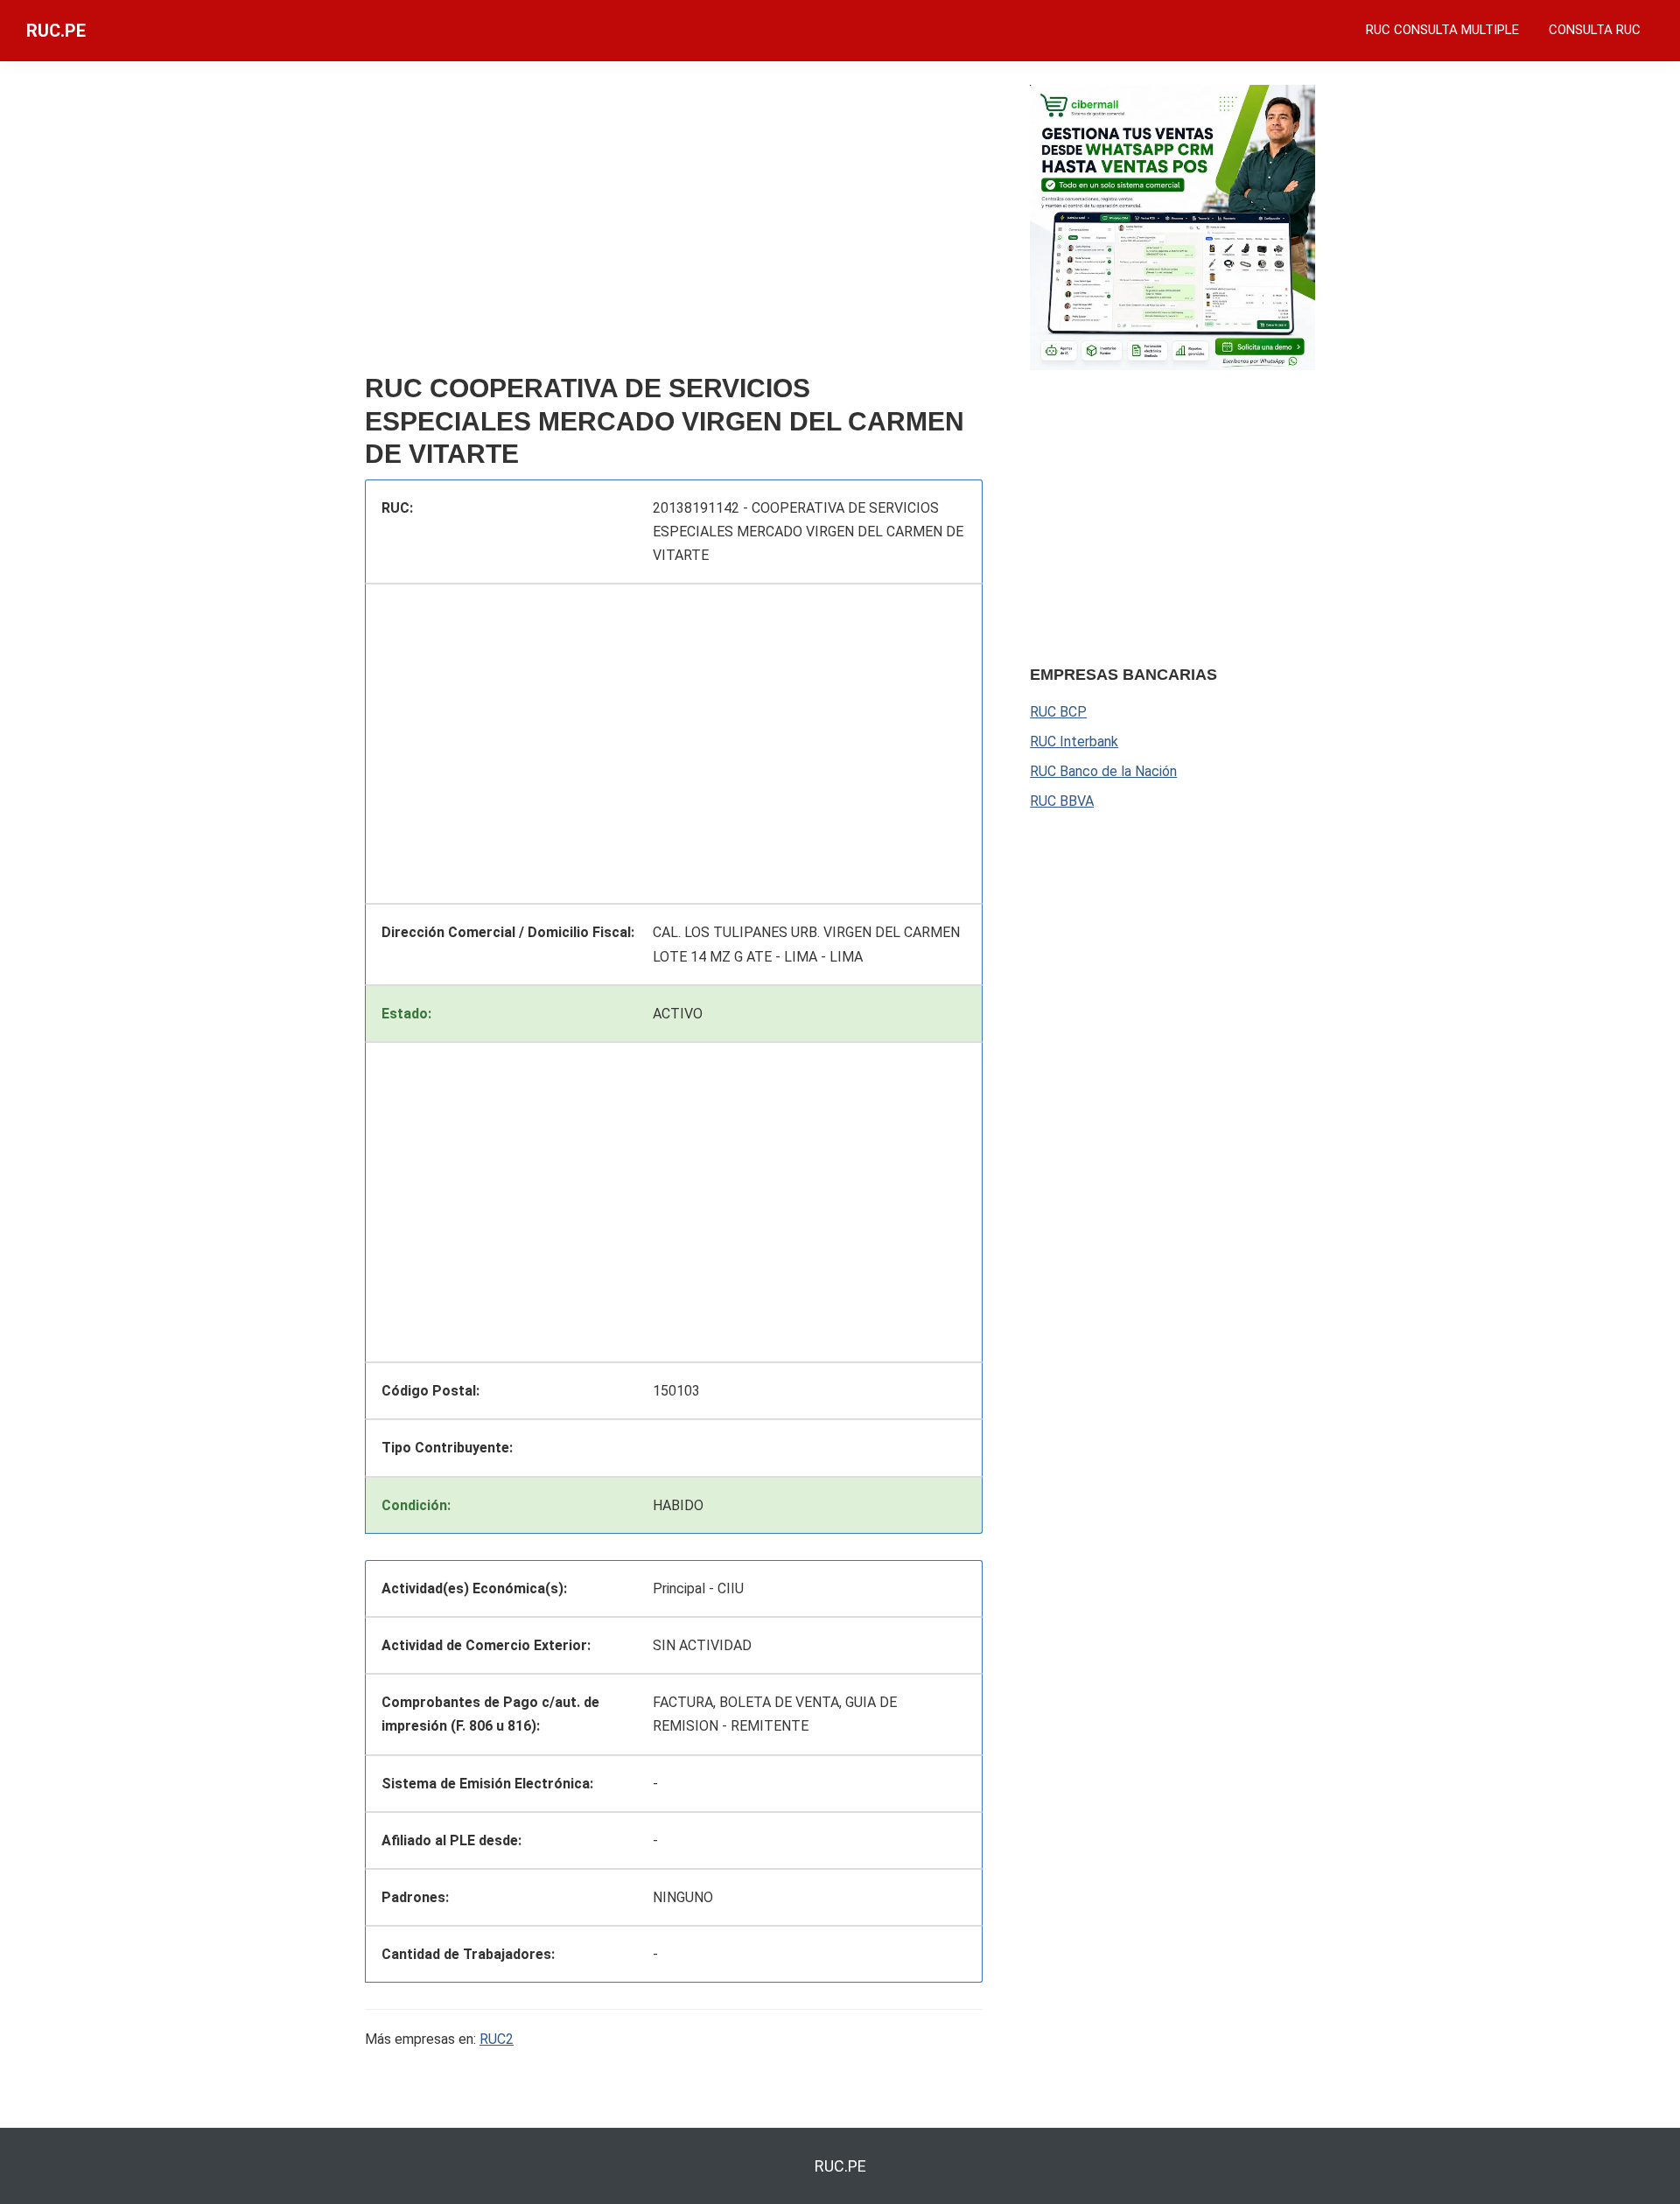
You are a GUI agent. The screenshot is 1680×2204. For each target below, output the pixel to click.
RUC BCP (1058, 712)
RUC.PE (56, 31)
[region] (674, 225)
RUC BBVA (1062, 801)
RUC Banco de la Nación (1103, 771)
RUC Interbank (1074, 742)
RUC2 (497, 2039)
